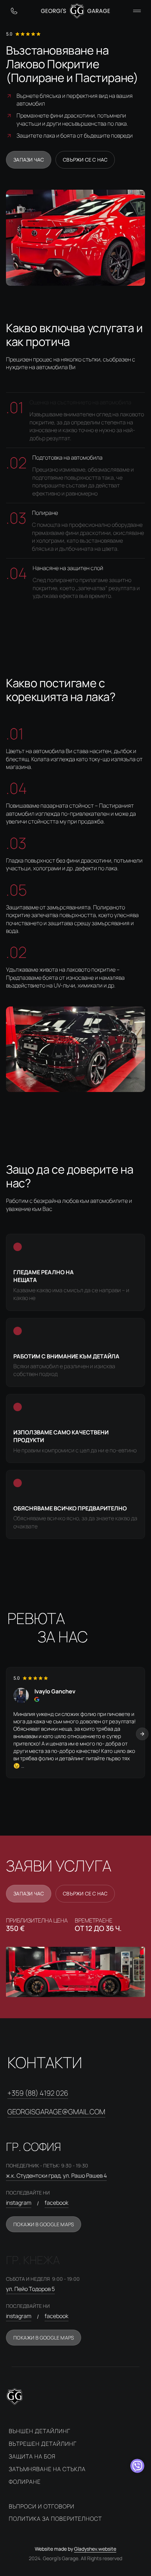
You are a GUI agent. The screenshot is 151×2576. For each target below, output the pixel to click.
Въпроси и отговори (42, 2506)
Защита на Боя (32, 2456)
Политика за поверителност (55, 2519)
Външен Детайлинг (40, 2431)
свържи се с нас (85, 160)
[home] (76, 11)
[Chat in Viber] (137, 2466)
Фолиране (25, 2482)
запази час (29, 160)
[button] (137, 11)
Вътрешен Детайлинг (43, 2444)
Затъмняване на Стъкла (47, 2469)
